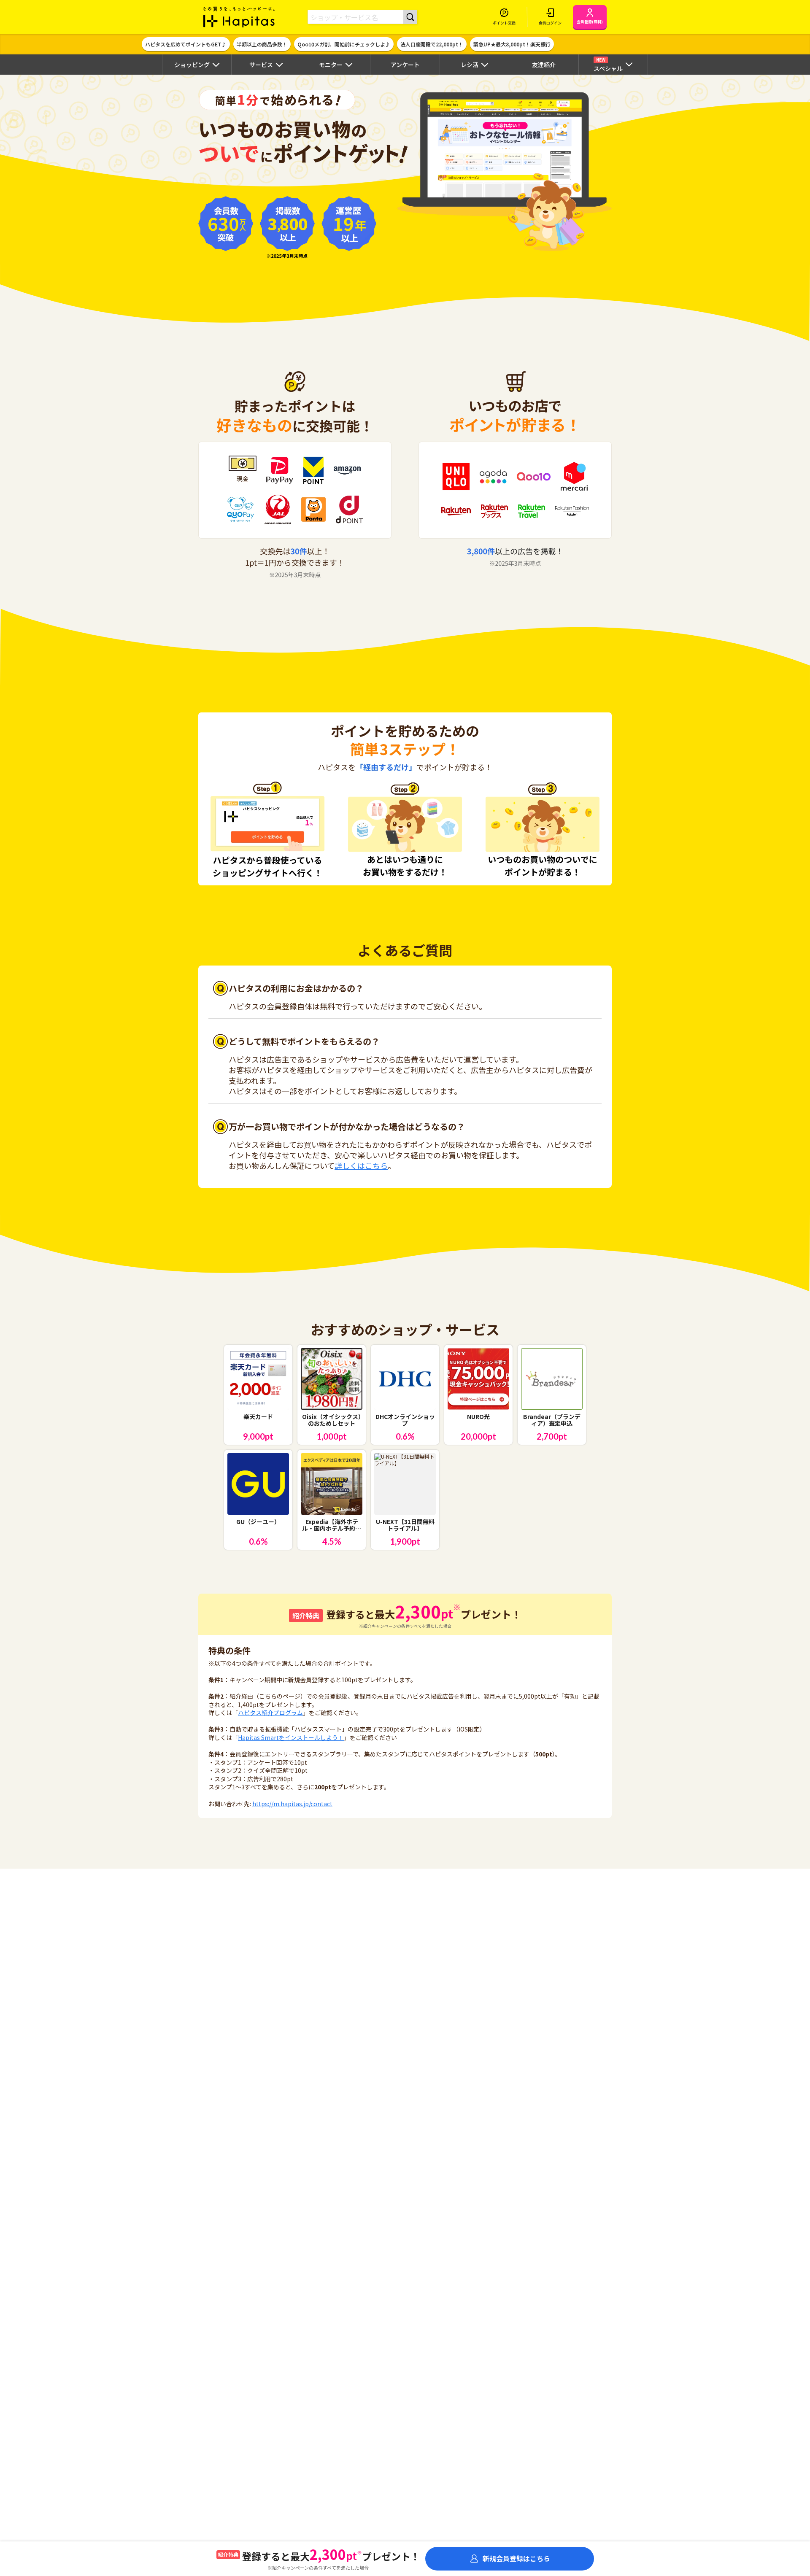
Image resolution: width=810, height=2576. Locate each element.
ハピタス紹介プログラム (270, 1713)
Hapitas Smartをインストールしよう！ (291, 1737)
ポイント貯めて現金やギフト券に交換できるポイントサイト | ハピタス (239, 17)
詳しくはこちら (361, 1165)
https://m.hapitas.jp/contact (292, 1804)
